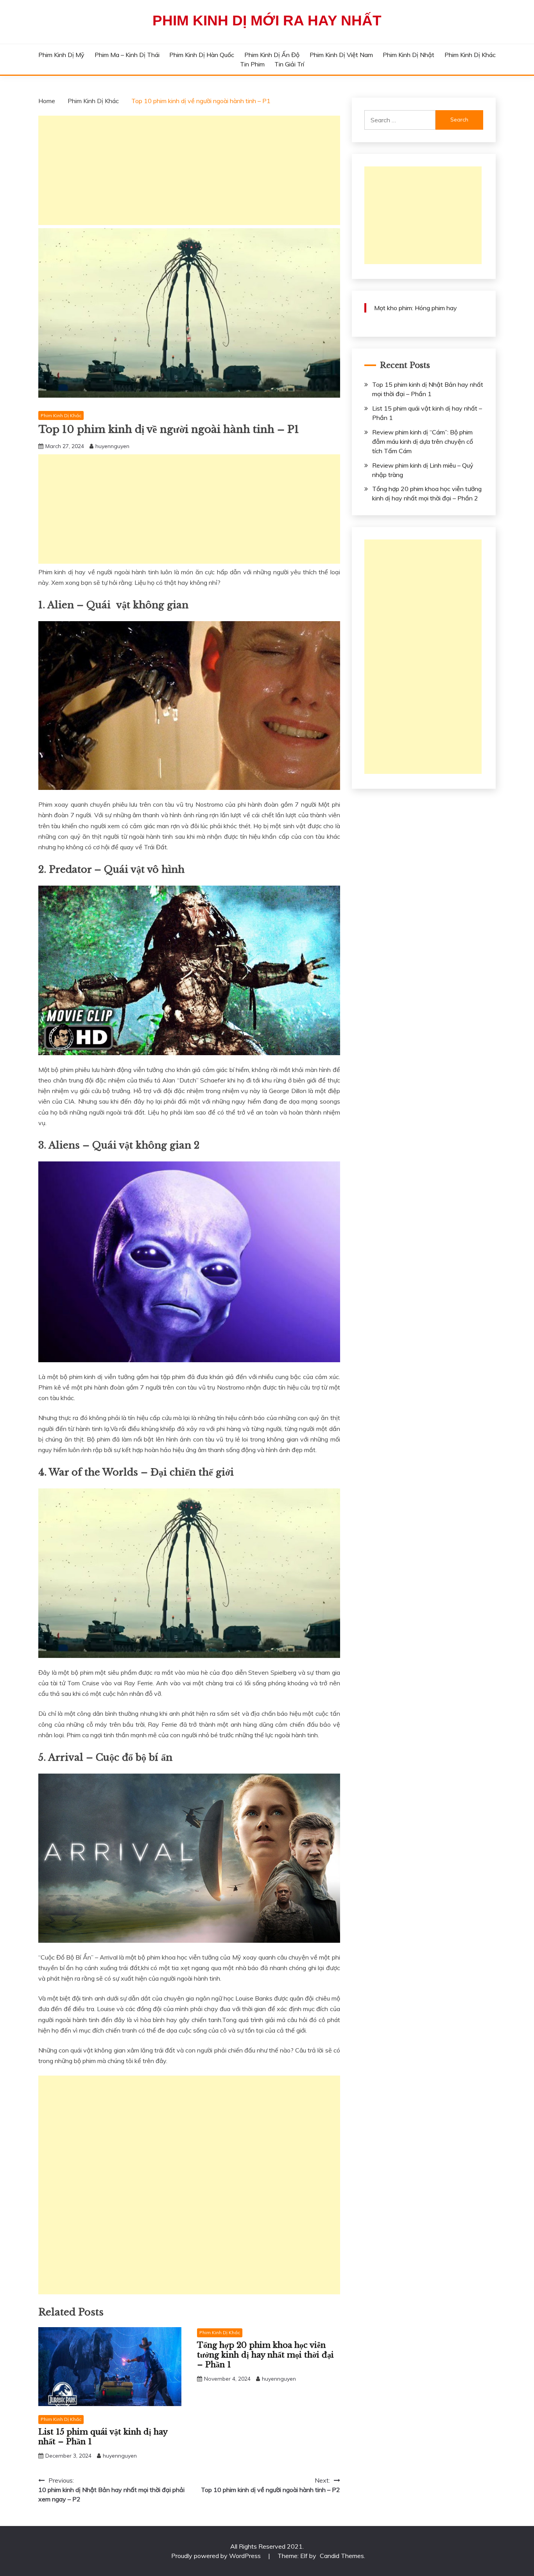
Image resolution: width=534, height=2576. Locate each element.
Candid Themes (342, 2556)
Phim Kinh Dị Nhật (409, 55)
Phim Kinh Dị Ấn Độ (272, 55)
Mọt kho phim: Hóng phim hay (416, 308)
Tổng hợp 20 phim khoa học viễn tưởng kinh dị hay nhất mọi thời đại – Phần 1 (265, 2355)
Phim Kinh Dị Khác (470, 55)
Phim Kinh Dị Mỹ (61, 55)
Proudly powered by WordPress (217, 2556)
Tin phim (252, 64)
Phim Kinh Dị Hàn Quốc (202, 55)
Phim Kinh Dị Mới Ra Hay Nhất (267, 21)
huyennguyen (112, 446)
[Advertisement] (189, 170)
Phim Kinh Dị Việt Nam (341, 55)
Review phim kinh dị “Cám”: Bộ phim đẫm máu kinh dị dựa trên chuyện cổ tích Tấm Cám (423, 441)
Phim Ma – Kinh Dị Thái (127, 55)
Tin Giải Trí (289, 64)
